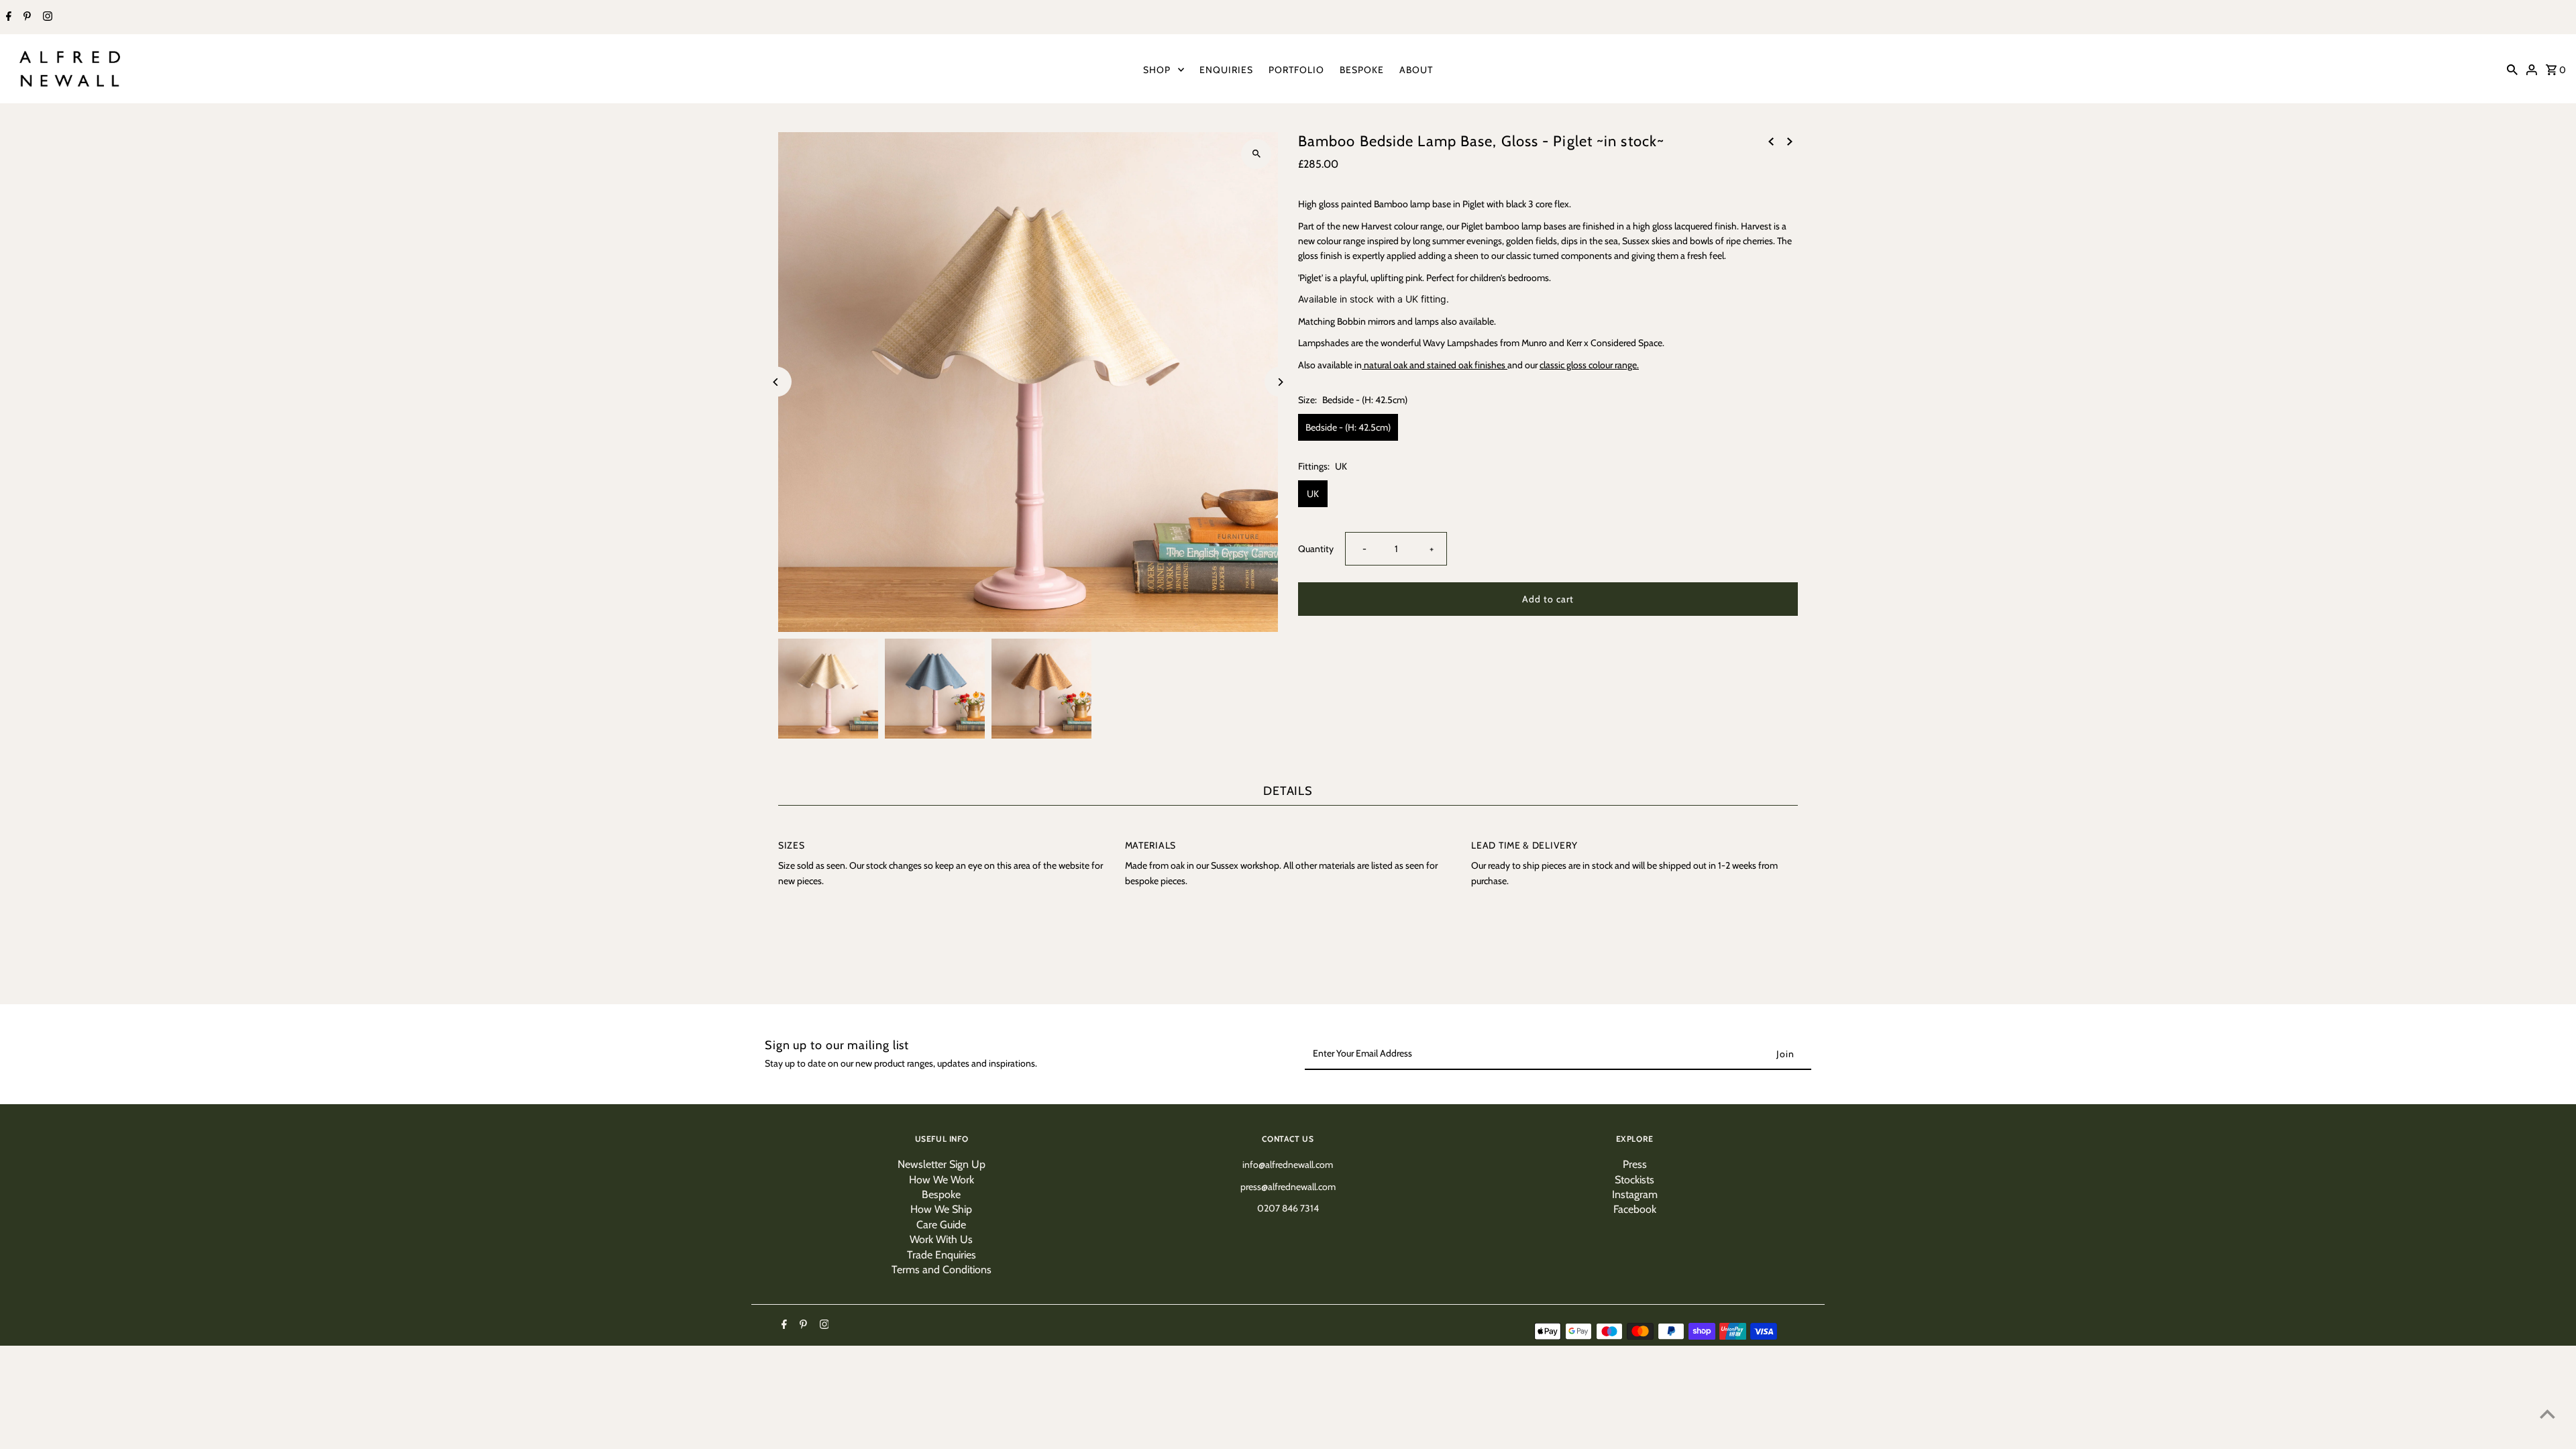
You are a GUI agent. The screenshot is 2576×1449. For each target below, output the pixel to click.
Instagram (1635, 1194)
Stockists (1634, 1180)
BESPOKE (1362, 70)
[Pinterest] (25, 17)
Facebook (1635, 1209)
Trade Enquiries (942, 1255)
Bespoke (941, 1194)
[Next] (1280, 382)
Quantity (1316, 549)
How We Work (942, 1180)
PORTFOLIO (1296, 70)
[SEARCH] (2512, 69)
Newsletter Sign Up (942, 1164)
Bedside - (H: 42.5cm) (1348, 427)
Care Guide (941, 1225)
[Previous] (776, 382)
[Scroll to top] (2547, 1414)
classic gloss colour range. (1589, 365)
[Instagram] (46, 17)
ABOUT (1416, 70)
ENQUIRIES (1226, 70)
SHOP (1157, 70)
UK (1313, 494)
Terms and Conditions (942, 1270)
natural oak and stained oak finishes (1435, 365)
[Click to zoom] (1256, 154)
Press (1635, 1164)
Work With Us (941, 1239)
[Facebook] (7, 17)
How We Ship (941, 1209)
